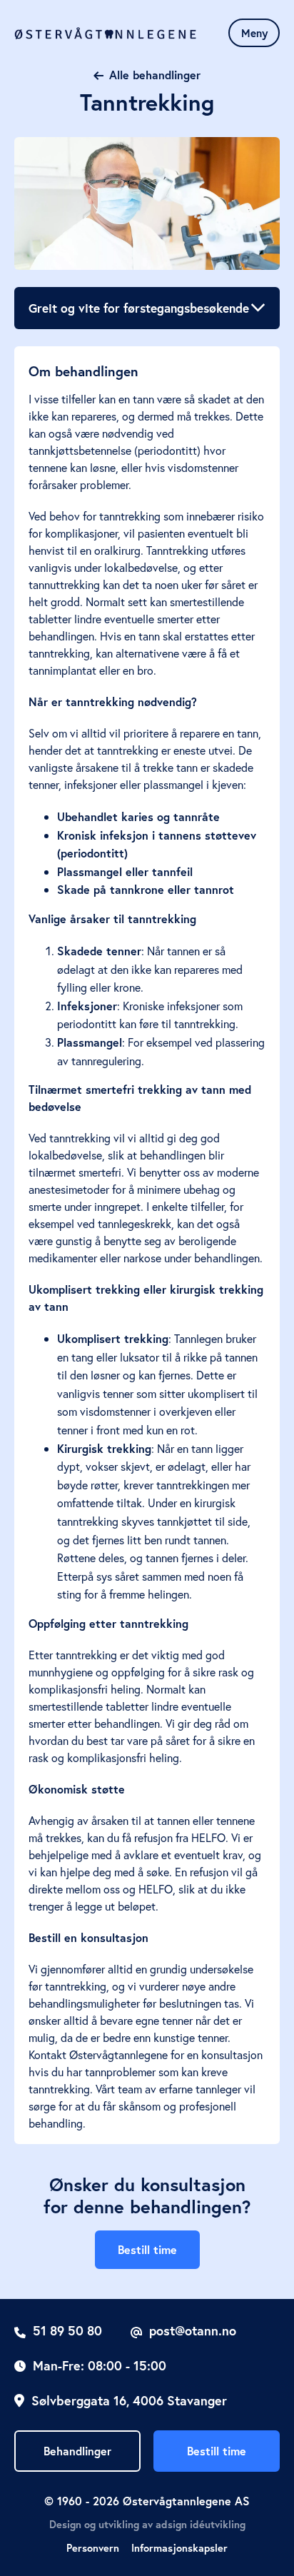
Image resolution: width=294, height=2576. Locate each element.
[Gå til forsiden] (105, 33)
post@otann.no (193, 2330)
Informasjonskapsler (179, 2548)
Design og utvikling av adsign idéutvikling (147, 2524)
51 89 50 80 (67, 2330)
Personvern (93, 2548)
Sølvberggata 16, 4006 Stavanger (129, 2400)
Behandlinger (77, 2451)
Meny (254, 33)
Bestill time (147, 2249)
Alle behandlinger (155, 75)
